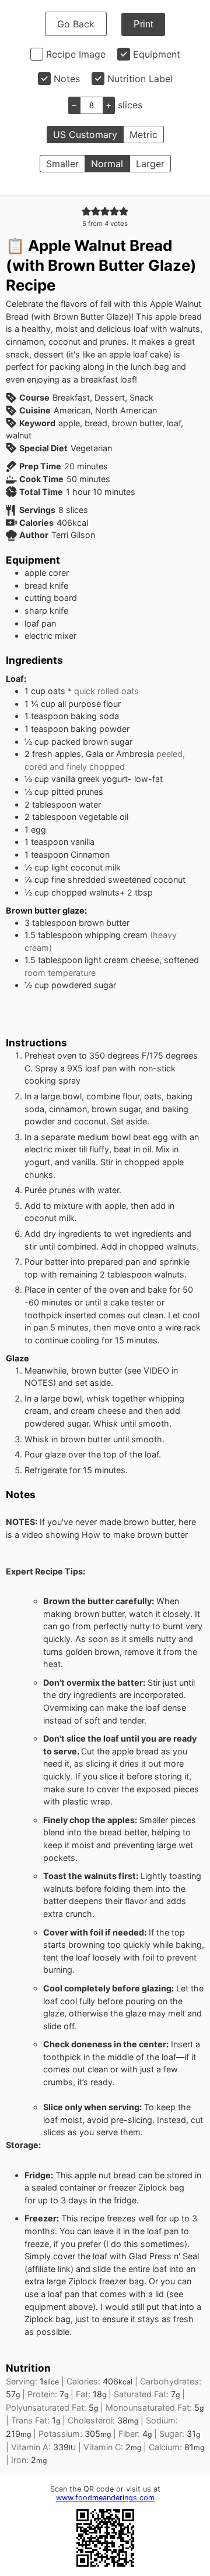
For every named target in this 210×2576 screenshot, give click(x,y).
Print (143, 24)
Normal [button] (107, 164)
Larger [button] (150, 164)
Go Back (76, 24)
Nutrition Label (140, 79)
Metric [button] (143, 135)
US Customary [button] (85, 135)
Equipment (157, 54)
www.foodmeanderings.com (105, 2498)
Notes (67, 79)
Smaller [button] (62, 164)
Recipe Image (76, 54)
